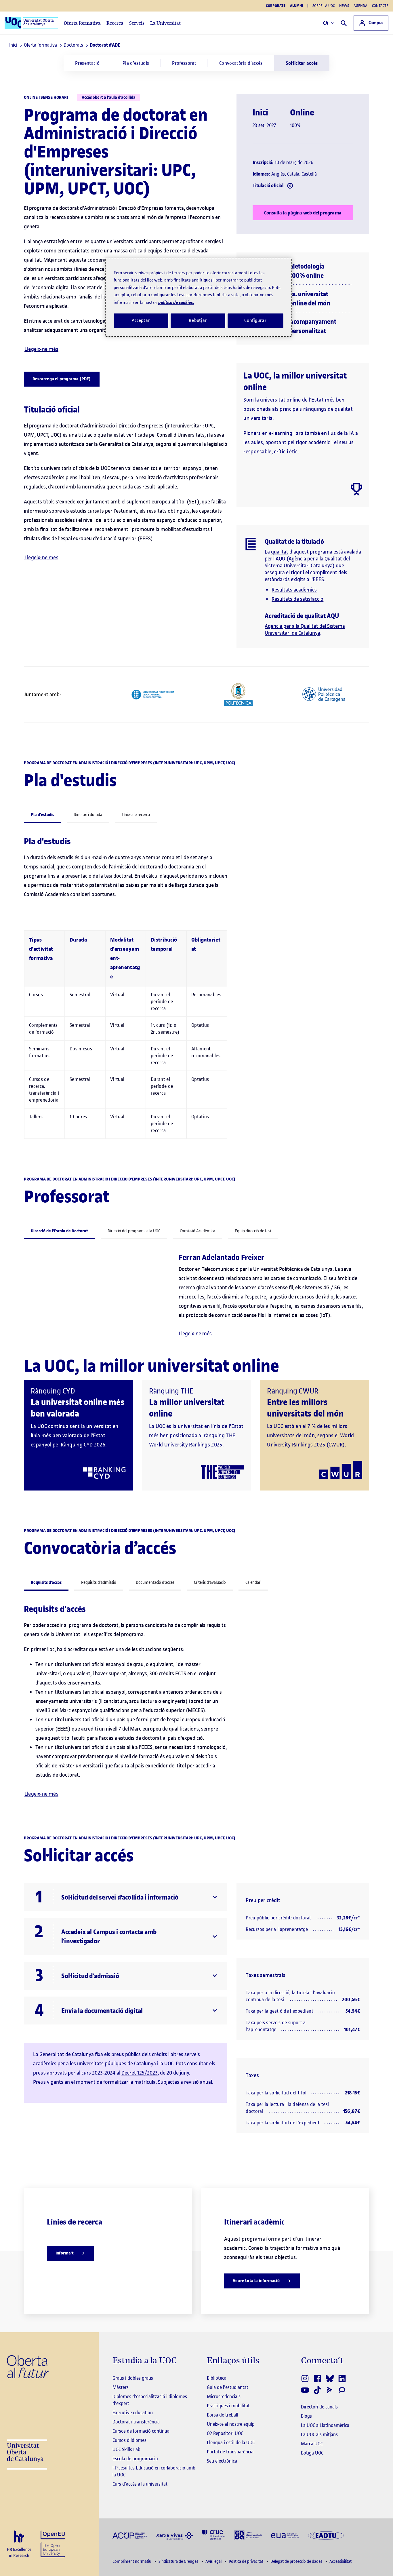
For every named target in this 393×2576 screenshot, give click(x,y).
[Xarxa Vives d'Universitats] (175, 2535)
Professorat (184, 63)
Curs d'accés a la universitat (140, 2484)
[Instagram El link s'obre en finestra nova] (305, 2379)
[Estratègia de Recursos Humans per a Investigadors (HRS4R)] (19, 2544)
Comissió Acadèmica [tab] (198, 1231)
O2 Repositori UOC (225, 2433)
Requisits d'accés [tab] (46, 1582)
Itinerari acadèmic (254, 2222)
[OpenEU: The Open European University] (53, 2544)
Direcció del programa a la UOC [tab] (134, 1231)
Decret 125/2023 (140, 2073)
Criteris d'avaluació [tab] (210, 1582)
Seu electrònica (222, 2461)
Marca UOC (312, 2444)
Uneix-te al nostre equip (231, 2424)
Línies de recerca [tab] (136, 815)
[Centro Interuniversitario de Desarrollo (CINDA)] (248, 2535)
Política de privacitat (246, 2561)
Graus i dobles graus (133, 2378)
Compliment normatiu (132, 2561)
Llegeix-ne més (41, 349)
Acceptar (141, 320)
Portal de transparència (230, 2452)
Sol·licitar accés (302, 63)
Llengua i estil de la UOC (231, 2442)
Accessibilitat (340, 2561)
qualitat (280, 552)
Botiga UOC (312, 2453)
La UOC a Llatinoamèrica (325, 2425)
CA (326, 23)
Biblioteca (217, 2378)
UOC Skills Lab (126, 2449)
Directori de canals (319, 2407)
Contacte (380, 6)
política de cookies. (176, 302)
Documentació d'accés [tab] (155, 1582)
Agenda (360, 6)
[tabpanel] (197, 990)
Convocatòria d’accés (241, 63)
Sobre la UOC (324, 6)
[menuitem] (87, 63)
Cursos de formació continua (141, 2431)
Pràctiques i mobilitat (228, 2406)
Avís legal (214, 2561)
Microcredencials (224, 2396)
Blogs (306, 2416)
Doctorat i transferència (136, 2422)
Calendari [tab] (253, 1582)
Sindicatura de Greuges (179, 2561)
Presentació (87, 63)
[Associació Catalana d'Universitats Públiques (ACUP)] (130, 2535)
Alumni (297, 6)
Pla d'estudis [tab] (42, 815)
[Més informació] (290, 186)
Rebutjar (198, 320)
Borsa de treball (223, 2415)
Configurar (255, 320)
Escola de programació (135, 2459)
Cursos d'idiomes (129, 2440)
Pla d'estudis (136, 63)
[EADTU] (326, 2535)
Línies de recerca (75, 2222)
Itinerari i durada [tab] (88, 815)
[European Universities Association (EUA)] (285, 2535)
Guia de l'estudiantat (228, 2387)
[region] (199, 297)
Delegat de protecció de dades (297, 2561)
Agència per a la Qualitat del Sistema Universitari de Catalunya (305, 629)
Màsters (121, 2387)
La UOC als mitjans (319, 2434)
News (344, 6)
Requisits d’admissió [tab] (99, 1582)
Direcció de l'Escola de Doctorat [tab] (59, 1231)
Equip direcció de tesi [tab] (253, 1231)
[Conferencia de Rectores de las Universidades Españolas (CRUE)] (214, 2535)
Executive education (133, 2412)
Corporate (276, 6)
